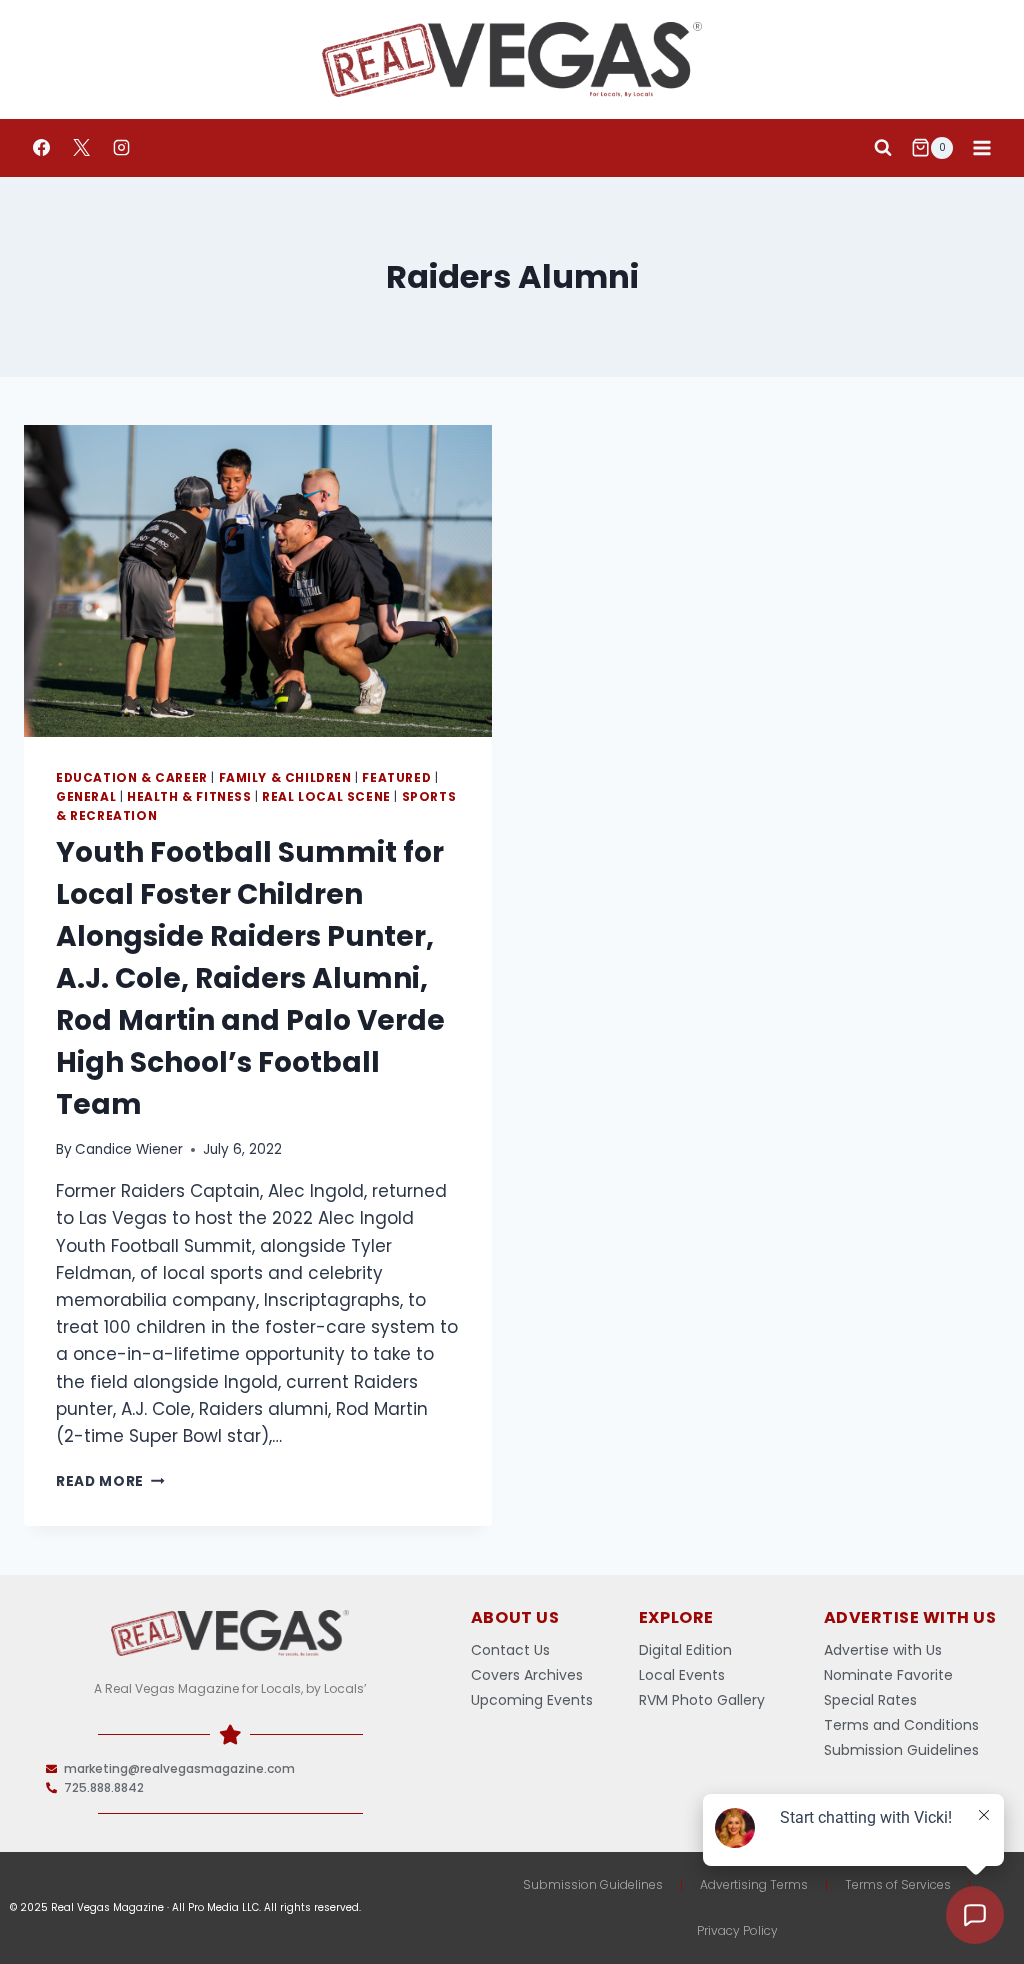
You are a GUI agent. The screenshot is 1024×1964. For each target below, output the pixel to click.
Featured (396, 778)
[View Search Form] (883, 148)
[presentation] (258, 581)
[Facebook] (41, 148)
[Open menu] (981, 147)
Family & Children (285, 778)
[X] (81, 148)
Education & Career (132, 778)
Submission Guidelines (593, 1884)
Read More (110, 1481)
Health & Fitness (189, 797)
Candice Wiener (129, 1149)
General (86, 797)
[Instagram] (121, 148)
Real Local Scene (326, 797)
